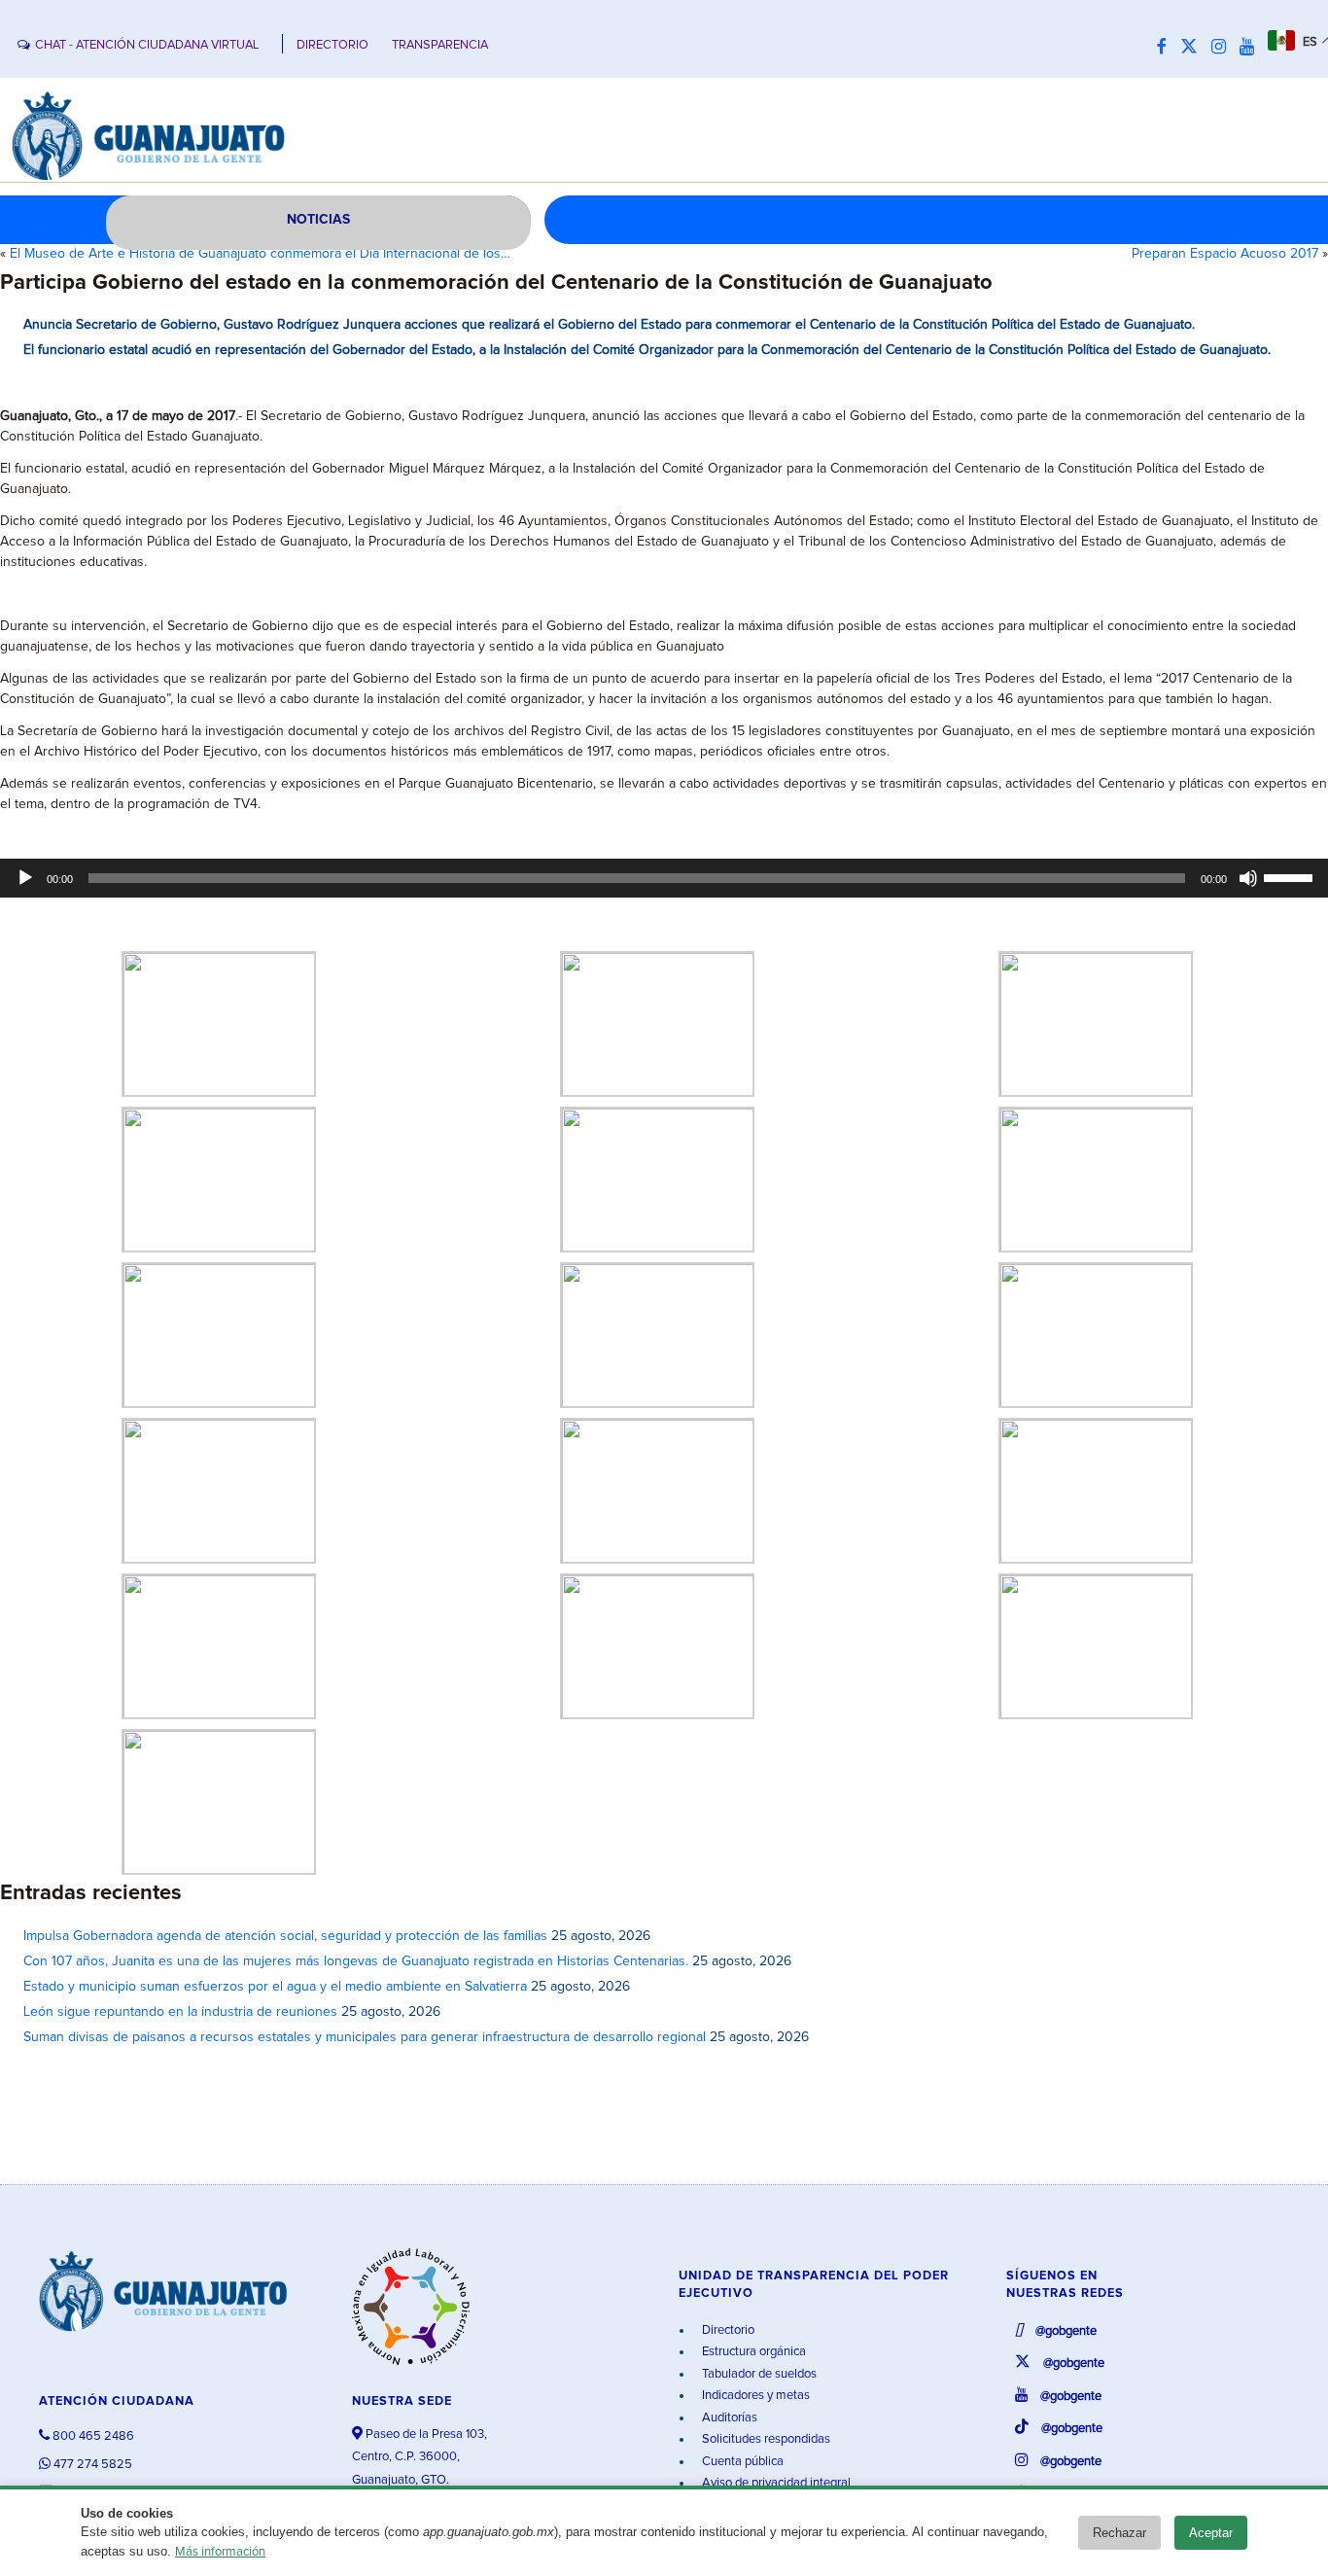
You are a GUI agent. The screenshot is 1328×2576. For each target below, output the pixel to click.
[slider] (1291, 876)
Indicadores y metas (754, 2396)
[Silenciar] (1248, 878)
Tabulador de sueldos (758, 2374)
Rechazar (1119, 2533)
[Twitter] (1194, 48)
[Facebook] (1167, 48)
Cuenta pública (741, 2462)
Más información (220, 2552)
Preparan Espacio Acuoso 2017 (1225, 254)
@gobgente (1065, 2331)
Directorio (727, 2330)
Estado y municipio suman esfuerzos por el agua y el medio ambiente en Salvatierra (275, 1987)
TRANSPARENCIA (440, 45)
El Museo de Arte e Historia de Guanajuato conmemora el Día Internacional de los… (260, 254)
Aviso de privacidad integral (775, 2483)
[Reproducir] (25, 878)
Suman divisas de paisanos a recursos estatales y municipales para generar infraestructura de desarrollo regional (365, 2037)
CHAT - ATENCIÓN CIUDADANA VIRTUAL (147, 45)
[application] (664, 878)
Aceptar (1211, 2533)
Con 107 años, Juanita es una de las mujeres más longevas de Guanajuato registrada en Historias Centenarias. (356, 1961)
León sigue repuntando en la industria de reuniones (180, 2012)
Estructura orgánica (752, 2352)
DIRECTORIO (332, 45)
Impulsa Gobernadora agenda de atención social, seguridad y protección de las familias (285, 1936)
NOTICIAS (318, 220)
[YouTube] (1252, 48)
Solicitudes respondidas (765, 2439)
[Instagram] (1223, 48)
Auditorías (728, 2418)
